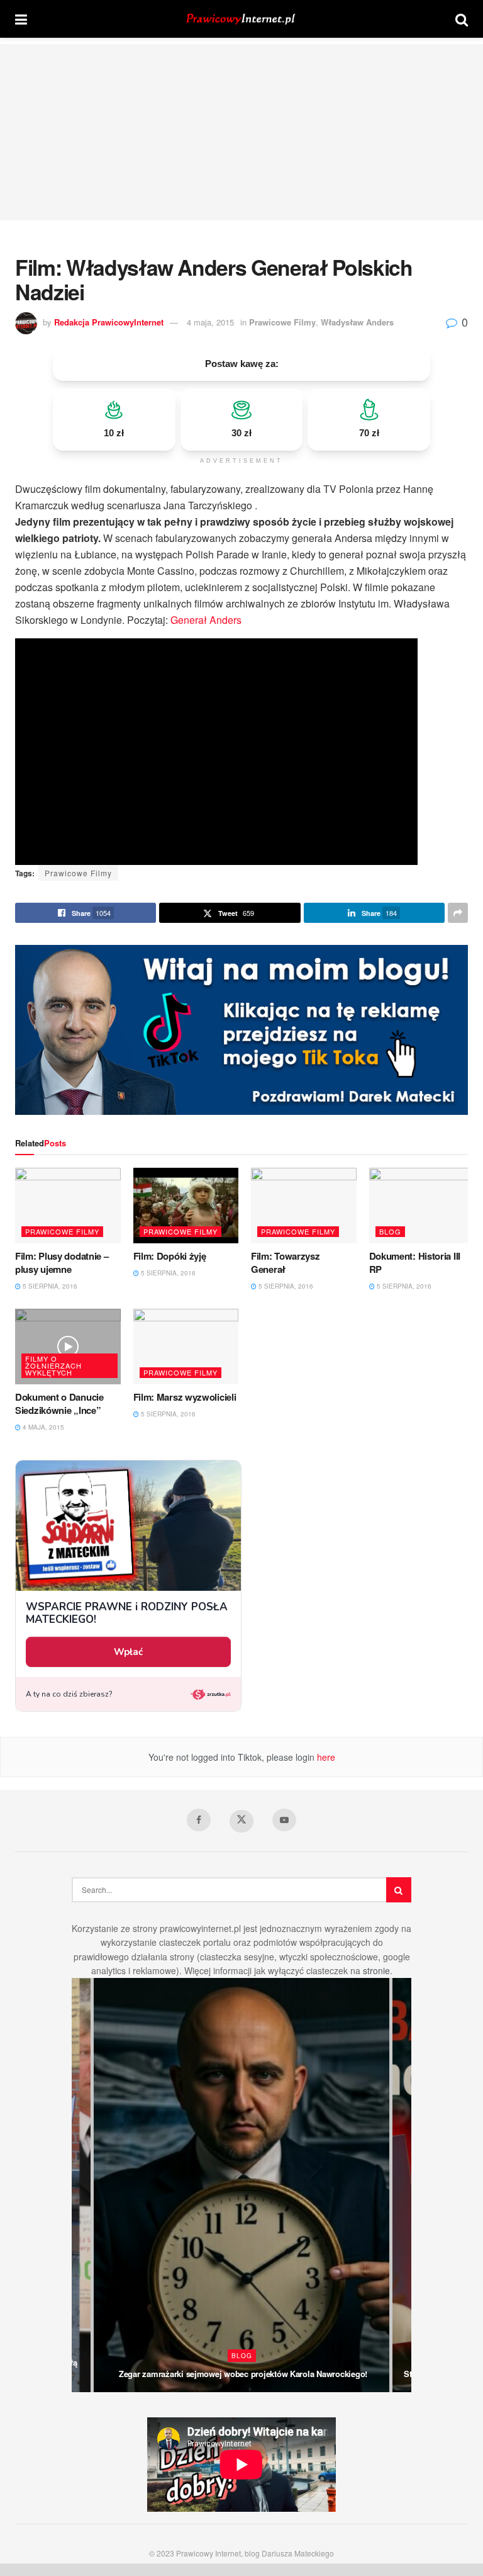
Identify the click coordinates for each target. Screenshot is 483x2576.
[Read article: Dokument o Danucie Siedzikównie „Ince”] (68, 1347)
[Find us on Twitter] (241, 1821)
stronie (376, 1970)
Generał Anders (206, 620)
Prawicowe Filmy (282, 322)
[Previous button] (81, 2185)
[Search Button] (462, 19)
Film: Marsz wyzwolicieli (185, 1397)
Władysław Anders (357, 322)
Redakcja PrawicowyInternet (109, 322)
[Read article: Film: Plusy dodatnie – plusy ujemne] (68, 1206)
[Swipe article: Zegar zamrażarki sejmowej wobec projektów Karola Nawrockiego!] (241, 2185)
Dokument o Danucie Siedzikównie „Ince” (59, 1404)
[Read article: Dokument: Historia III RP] (422, 1206)
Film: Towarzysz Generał (286, 1263)
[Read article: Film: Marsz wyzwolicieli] (186, 1347)
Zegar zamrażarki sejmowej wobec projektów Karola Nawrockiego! (243, 2374)
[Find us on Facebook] (199, 1820)
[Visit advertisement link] (241, 1030)
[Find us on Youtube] (284, 1820)
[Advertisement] (241, 132)
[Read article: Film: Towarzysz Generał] (304, 1206)
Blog (390, 1231)
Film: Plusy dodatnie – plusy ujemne (62, 1263)
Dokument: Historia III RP (415, 1263)
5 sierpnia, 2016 (49, 1286)
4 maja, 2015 (210, 322)
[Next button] (402, 2185)
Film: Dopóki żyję (170, 1256)
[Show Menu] (21, 19)
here (325, 1757)
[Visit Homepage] (241, 19)
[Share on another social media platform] (458, 913)
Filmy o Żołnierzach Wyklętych (53, 1365)
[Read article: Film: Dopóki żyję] (186, 1206)
